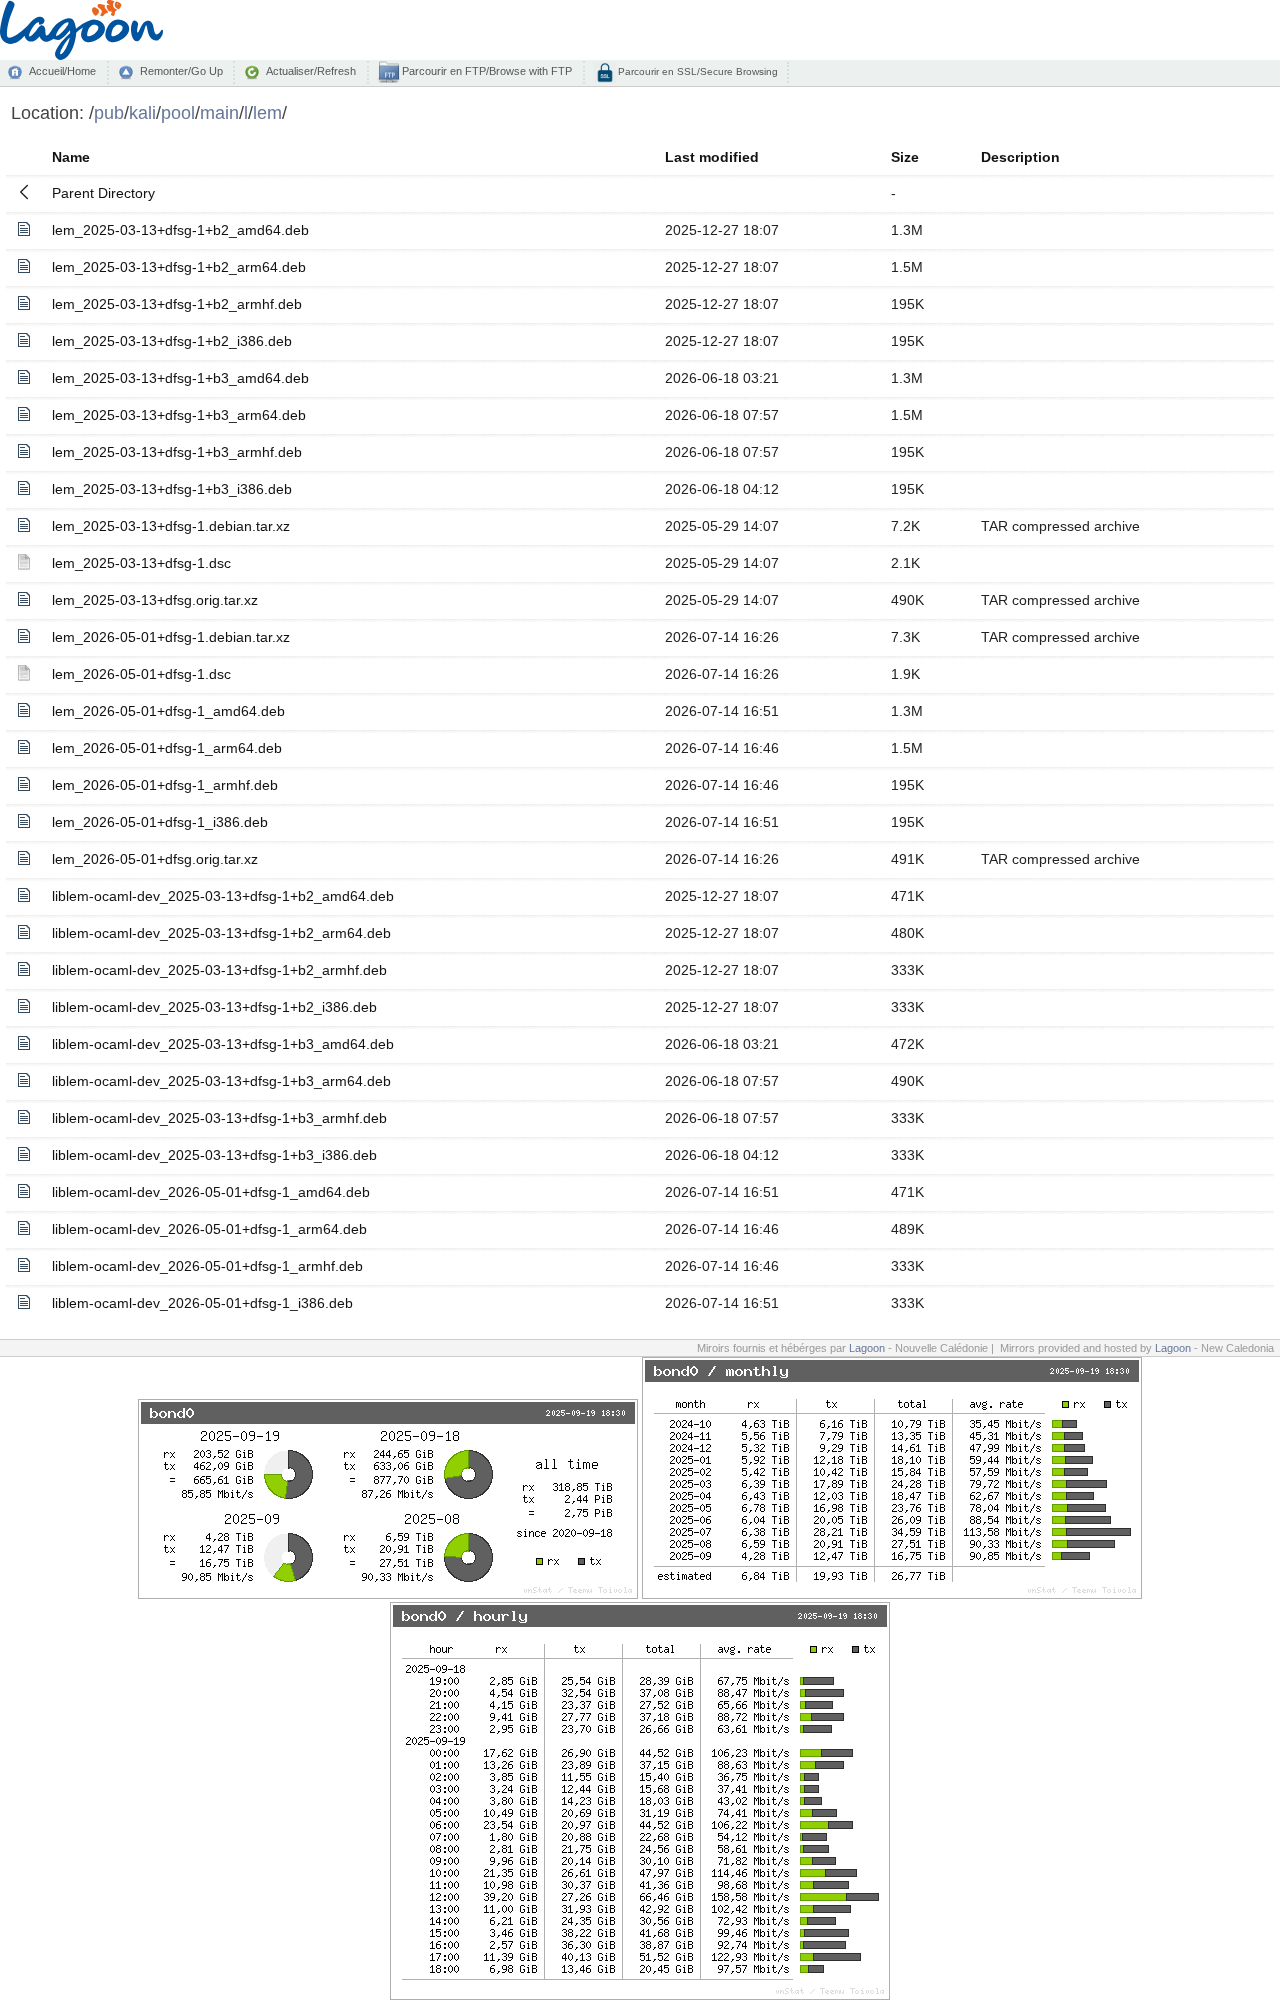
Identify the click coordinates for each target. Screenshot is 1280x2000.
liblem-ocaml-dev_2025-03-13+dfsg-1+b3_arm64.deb (221, 1081)
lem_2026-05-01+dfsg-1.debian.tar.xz (171, 637)
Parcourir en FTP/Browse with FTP (485, 71)
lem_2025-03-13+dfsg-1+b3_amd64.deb (180, 378)
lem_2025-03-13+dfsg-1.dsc (141, 563)
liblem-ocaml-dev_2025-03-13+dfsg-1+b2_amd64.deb (223, 896)
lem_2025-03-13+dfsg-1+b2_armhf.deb (177, 304)
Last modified (712, 157)
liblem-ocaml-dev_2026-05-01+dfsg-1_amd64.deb (211, 1192)
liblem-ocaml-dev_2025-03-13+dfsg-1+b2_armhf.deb (219, 970)
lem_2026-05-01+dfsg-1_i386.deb (160, 822)
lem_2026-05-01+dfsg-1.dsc (141, 674)
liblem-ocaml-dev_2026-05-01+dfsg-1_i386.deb (202, 1303)
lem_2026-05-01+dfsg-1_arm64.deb (167, 748)
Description (1020, 157)
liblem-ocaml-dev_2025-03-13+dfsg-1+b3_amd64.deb (223, 1044)
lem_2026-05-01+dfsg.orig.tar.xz (155, 859)
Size (905, 157)
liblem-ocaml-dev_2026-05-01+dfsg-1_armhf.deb (207, 1266)
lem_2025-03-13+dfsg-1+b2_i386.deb (172, 341)
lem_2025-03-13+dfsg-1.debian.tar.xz (171, 526)
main (219, 112)
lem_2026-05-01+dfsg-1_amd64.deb (168, 711)
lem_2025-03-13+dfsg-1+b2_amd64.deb (180, 230)
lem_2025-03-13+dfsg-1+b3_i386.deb (172, 489)
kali (142, 112)
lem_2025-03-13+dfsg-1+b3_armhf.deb (177, 452)
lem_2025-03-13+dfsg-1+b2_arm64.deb (179, 267)
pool (178, 112)
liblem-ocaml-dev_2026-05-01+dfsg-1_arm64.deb (209, 1229)
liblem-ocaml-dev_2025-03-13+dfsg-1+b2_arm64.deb (221, 933)
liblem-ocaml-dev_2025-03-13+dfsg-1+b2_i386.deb (214, 1007)
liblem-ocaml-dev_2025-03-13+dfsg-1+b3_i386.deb (214, 1155)
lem (267, 112)
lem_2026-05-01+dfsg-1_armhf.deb (165, 785)
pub (109, 112)
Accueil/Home (62, 71)
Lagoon (867, 1348)
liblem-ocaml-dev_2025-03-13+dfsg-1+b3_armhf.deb (219, 1118)
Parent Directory (103, 193)
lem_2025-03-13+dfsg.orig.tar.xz (155, 600)
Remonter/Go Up (181, 71)
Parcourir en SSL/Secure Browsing (696, 71)
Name (71, 157)
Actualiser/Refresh (311, 71)
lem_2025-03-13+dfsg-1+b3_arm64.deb (179, 415)
